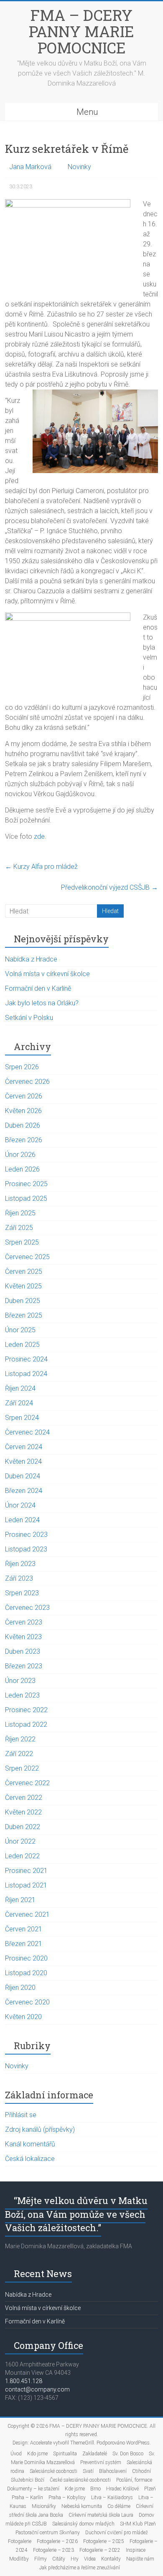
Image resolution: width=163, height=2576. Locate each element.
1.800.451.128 (24, 2381)
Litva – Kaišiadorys (112, 2498)
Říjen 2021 (20, 1900)
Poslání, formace (134, 2480)
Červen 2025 (24, 1272)
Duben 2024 (23, 1476)
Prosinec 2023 (26, 1535)
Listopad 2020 (26, 1973)
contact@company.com (37, 2389)
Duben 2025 (23, 1301)
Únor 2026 (20, 1155)
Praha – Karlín (27, 2498)
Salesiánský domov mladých (83, 2524)
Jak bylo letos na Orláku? (42, 1003)
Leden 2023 (22, 1695)
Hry (75, 2559)
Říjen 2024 (20, 1388)
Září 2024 (19, 1403)
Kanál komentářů (30, 2144)
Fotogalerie (20, 2541)
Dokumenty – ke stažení (33, 2489)
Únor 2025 (20, 1330)
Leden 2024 (22, 1520)
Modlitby (19, 2559)
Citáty (59, 2559)
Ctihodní (141, 2471)
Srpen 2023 (22, 1593)
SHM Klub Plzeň (138, 2524)
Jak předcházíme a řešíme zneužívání (80, 2568)
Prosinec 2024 (26, 1359)
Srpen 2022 (22, 1768)
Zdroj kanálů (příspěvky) (40, 2129)
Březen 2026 (24, 1140)
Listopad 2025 (26, 1198)
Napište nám (140, 2559)
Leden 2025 (22, 1345)
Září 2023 (19, 1578)
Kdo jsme (37, 2454)
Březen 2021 (24, 1944)
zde (39, 836)
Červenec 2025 (27, 1257)
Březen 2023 (24, 1666)
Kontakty (111, 2559)
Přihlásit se (21, 2115)
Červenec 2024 (27, 1432)
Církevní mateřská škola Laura (101, 2515)
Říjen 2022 (20, 1739)
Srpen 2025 (22, 1242)
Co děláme (119, 2506)
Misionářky (44, 2506)
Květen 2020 (23, 2017)
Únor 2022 (20, 1841)
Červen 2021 (24, 1929)
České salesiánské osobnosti (80, 2480)
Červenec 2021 (27, 1914)
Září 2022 (19, 1754)
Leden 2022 (22, 1856)
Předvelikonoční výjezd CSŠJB (110, 887)
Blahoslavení (113, 2471)
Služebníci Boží (28, 2480)
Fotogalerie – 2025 (104, 2541)
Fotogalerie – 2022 (100, 2550)
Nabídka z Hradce (31, 959)
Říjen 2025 (20, 1213)
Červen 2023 (24, 1622)
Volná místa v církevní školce (47, 974)
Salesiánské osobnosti (53, 2471)
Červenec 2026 (27, 1082)
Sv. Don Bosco (128, 2454)
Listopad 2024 (26, 1374)
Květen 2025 (23, 1286)
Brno (96, 2489)
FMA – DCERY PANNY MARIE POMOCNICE (81, 31)
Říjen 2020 (20, 1988)
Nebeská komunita (82, 2506)
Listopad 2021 (26, 1885)
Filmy (41, 2559)
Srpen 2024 (22, 1418)
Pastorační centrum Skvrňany (48, 2533)
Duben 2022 (23, 1827)
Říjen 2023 (20, 1564)
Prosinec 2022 (26, 1710)
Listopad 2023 (26, 1549)
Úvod (16, 2454)
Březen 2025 (24, 1315)
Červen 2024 (24, 1447)
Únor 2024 (20, 1505)
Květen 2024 (23, 1461)
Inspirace (136, 2550)
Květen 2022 (23, 1812)
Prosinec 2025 (26, 1184)
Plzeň (150, 2489)
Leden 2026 (22, 1169)
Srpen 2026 (22, 1067)
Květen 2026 (23, 1111)
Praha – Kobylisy (67, 2498)
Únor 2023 (20, 1681)
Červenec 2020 (27, 2002)
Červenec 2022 (27, 1783)
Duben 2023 (23, 1651)
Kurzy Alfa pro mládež (41, 867)
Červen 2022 (24, 1798)
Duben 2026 (23, 1125)
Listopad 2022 (26, 1725)
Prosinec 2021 (26, 1871)
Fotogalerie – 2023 (53, 2550)
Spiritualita (65, 2454)
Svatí (88, 2471)
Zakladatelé (95, 2454)
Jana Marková (30, 167)
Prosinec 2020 (26, 1958)
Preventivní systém (101, 2462)
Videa (90, 2559)
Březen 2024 (24, 1491)
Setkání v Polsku (29, 1018)
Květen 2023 (23, 1637)
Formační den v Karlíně (38, 988)
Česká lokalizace (30, 2159)
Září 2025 (19, 1228)
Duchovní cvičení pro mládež (117, 2533)
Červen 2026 (24, 1096)
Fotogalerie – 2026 (57, 2541)
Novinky (79, 167)
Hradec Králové (122, 2489)
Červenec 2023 (27, 1608)
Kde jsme (75, 2489)
